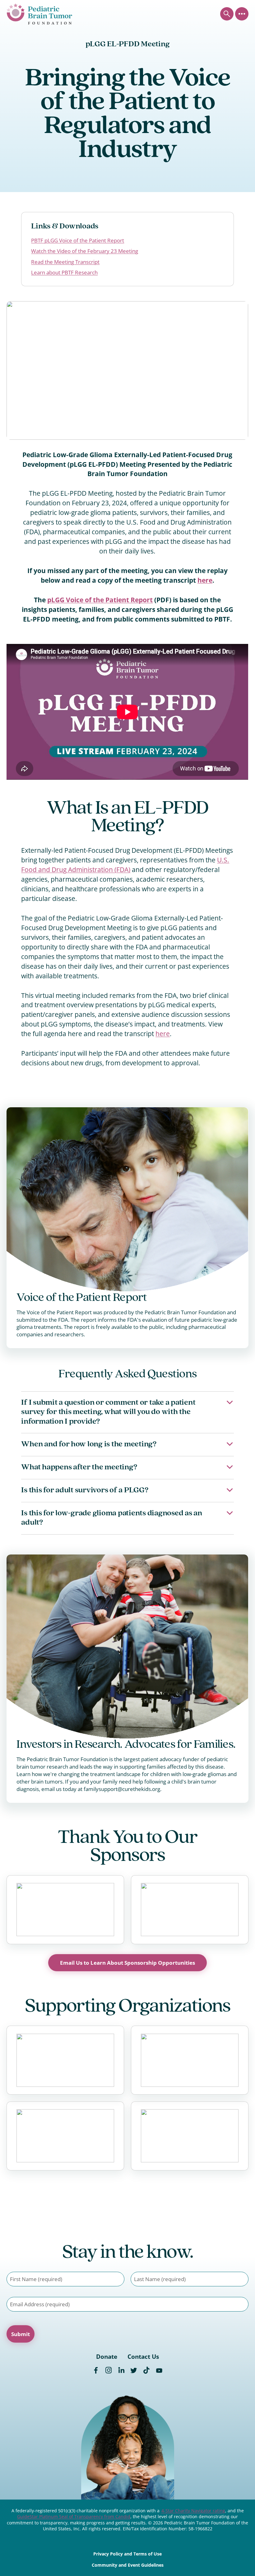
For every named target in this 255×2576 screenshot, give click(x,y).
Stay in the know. (127, 2253)
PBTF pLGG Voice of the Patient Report (78, 240)
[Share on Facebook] (96, 2371)
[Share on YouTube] (159, 2371)
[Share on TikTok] (146, 2371)
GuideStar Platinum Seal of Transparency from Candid (74, 2516)
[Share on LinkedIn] (121, 2371)
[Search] (227, 14)
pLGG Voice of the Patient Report (100, 600)
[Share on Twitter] (134, 2371)
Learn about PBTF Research (64, 272)
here (205, 580)
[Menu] (242, 14)
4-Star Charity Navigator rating (193, 2511)
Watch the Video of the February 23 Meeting (85, 251)
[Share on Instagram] (109, 2371)
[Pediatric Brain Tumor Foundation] (39, 14)
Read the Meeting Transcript (65, 262)
